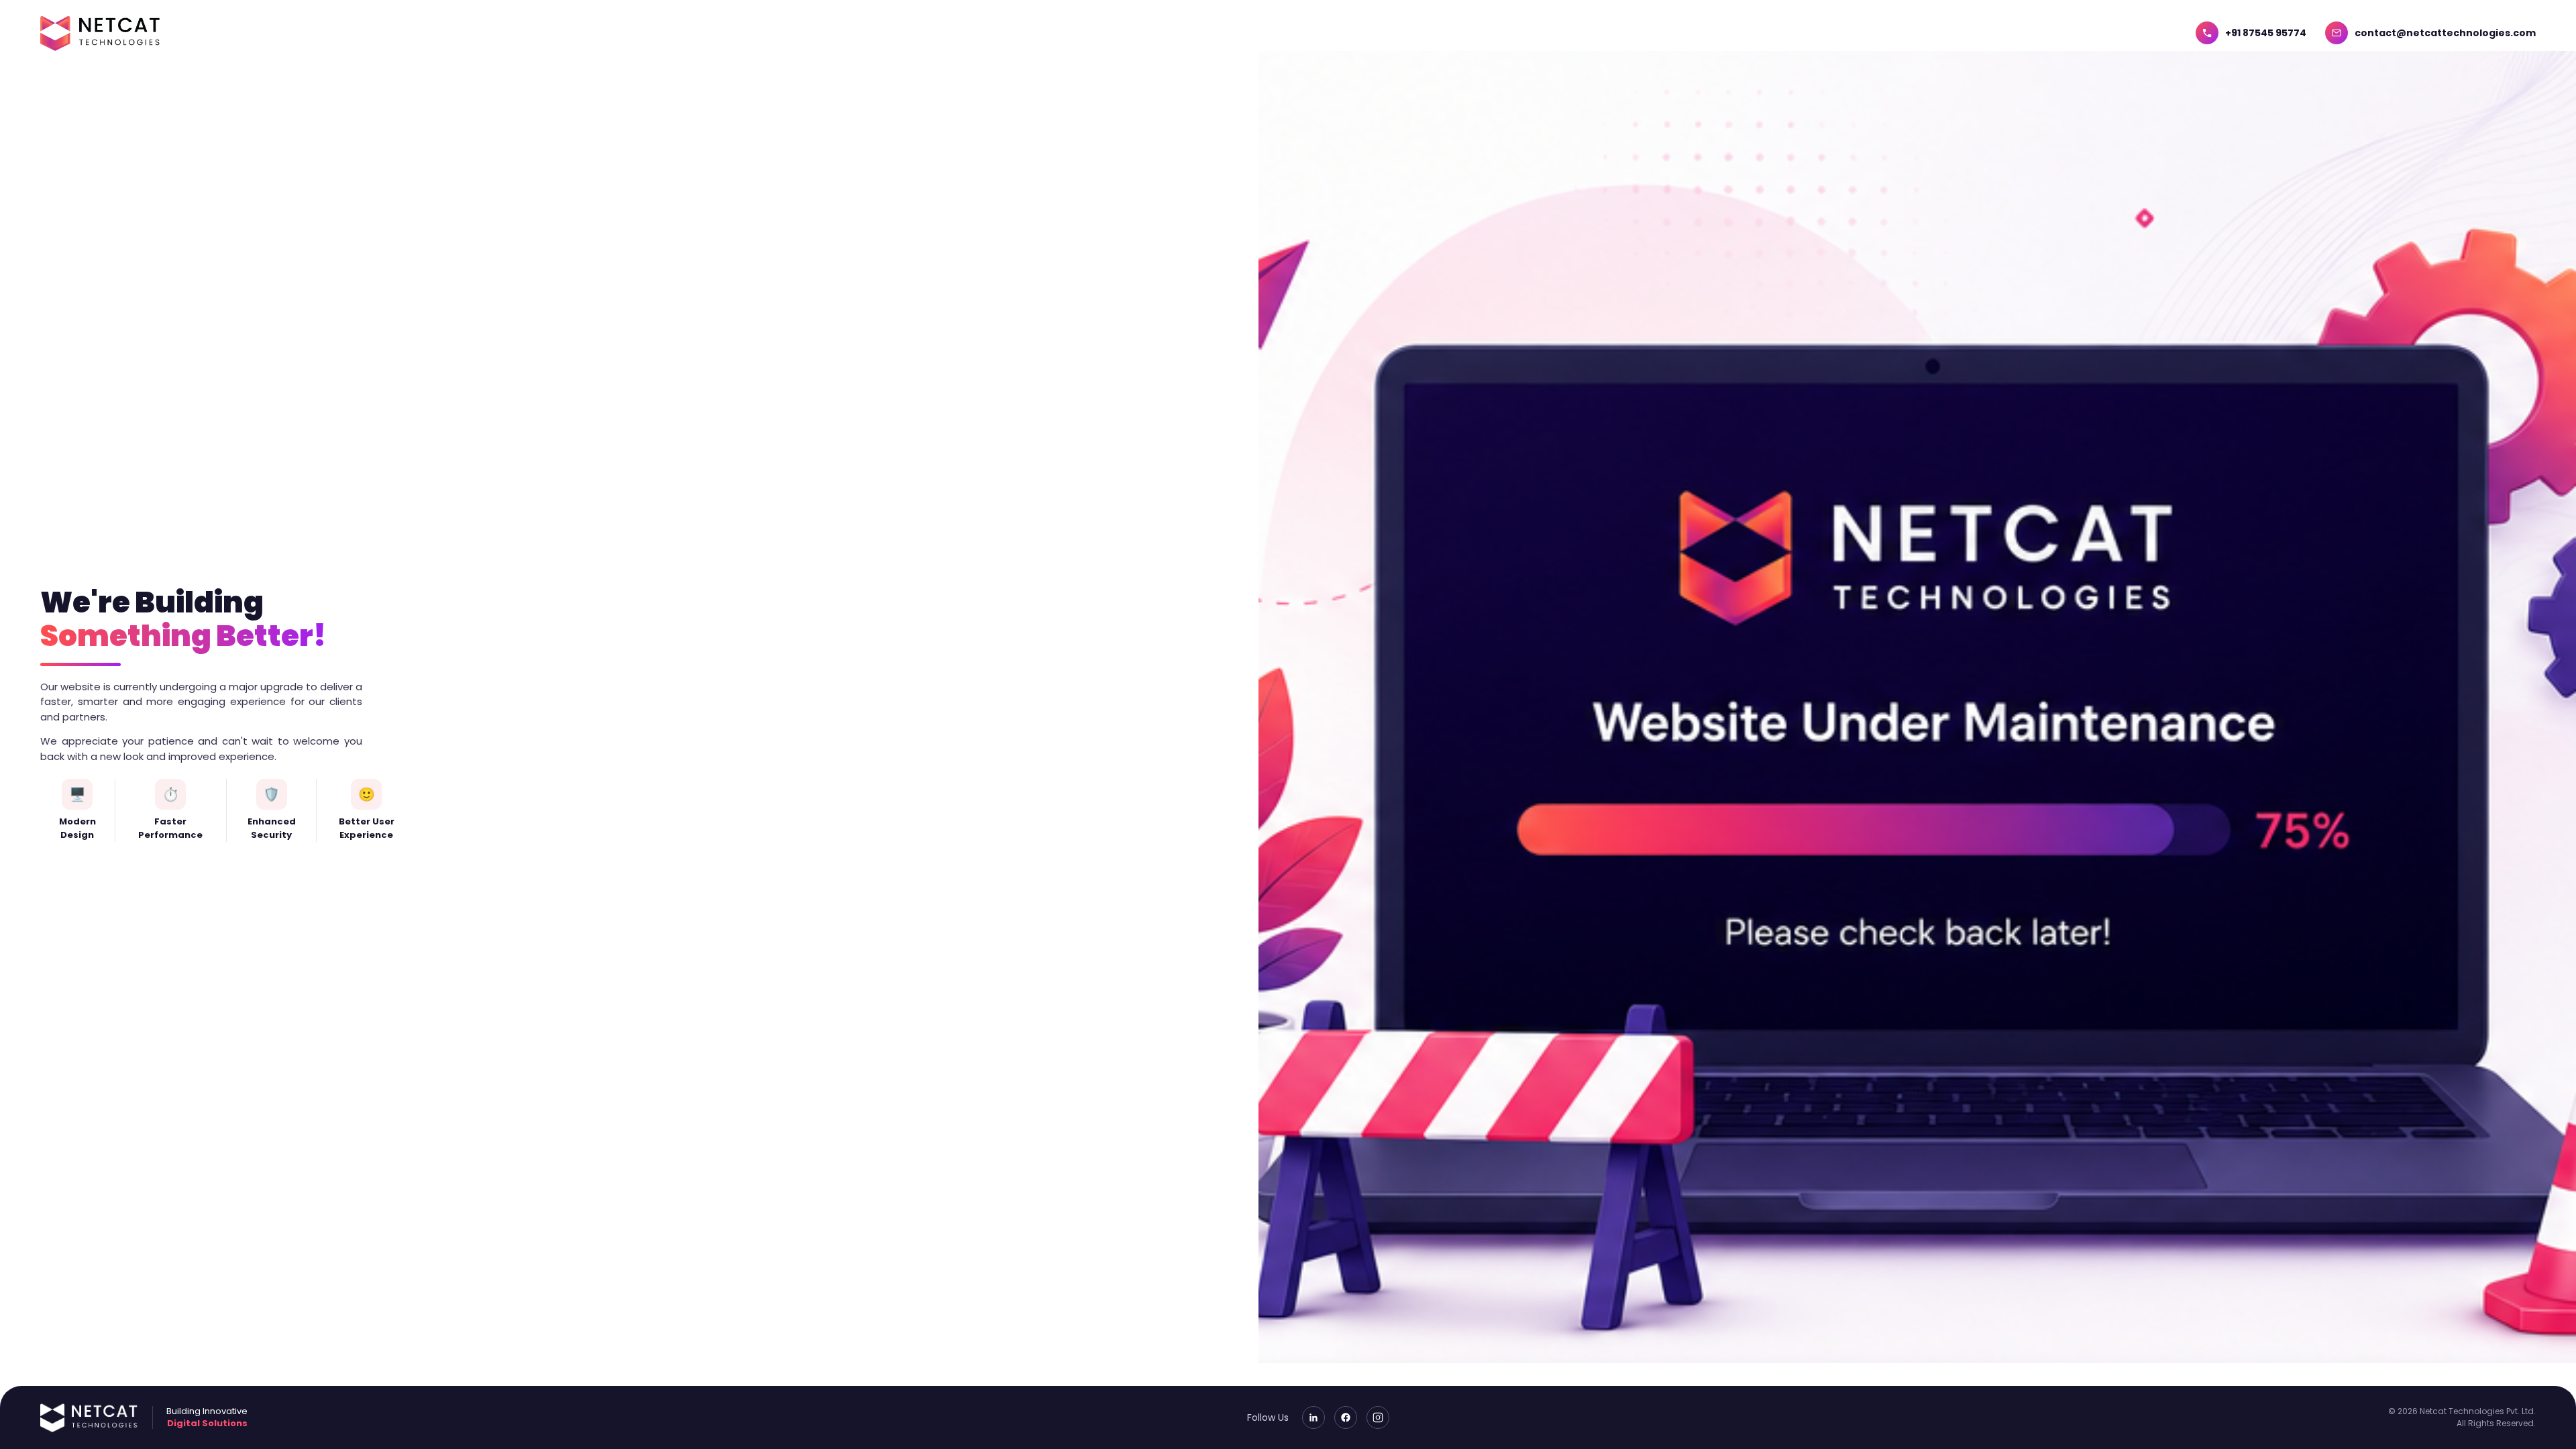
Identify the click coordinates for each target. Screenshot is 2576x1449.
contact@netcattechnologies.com (2445, 33)
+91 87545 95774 (2266, 33)
